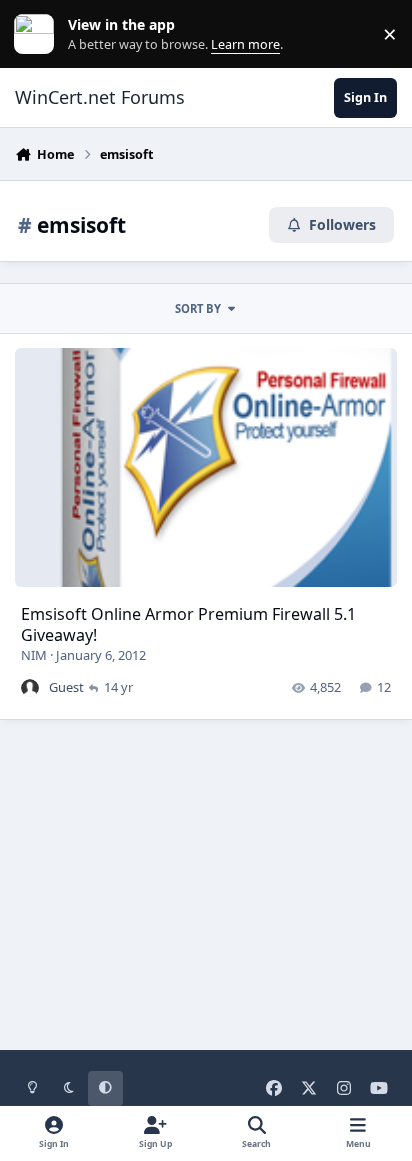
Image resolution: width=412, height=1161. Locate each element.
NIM (34, 655)
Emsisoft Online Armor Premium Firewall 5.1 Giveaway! (188, 624)
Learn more (38, 34)
